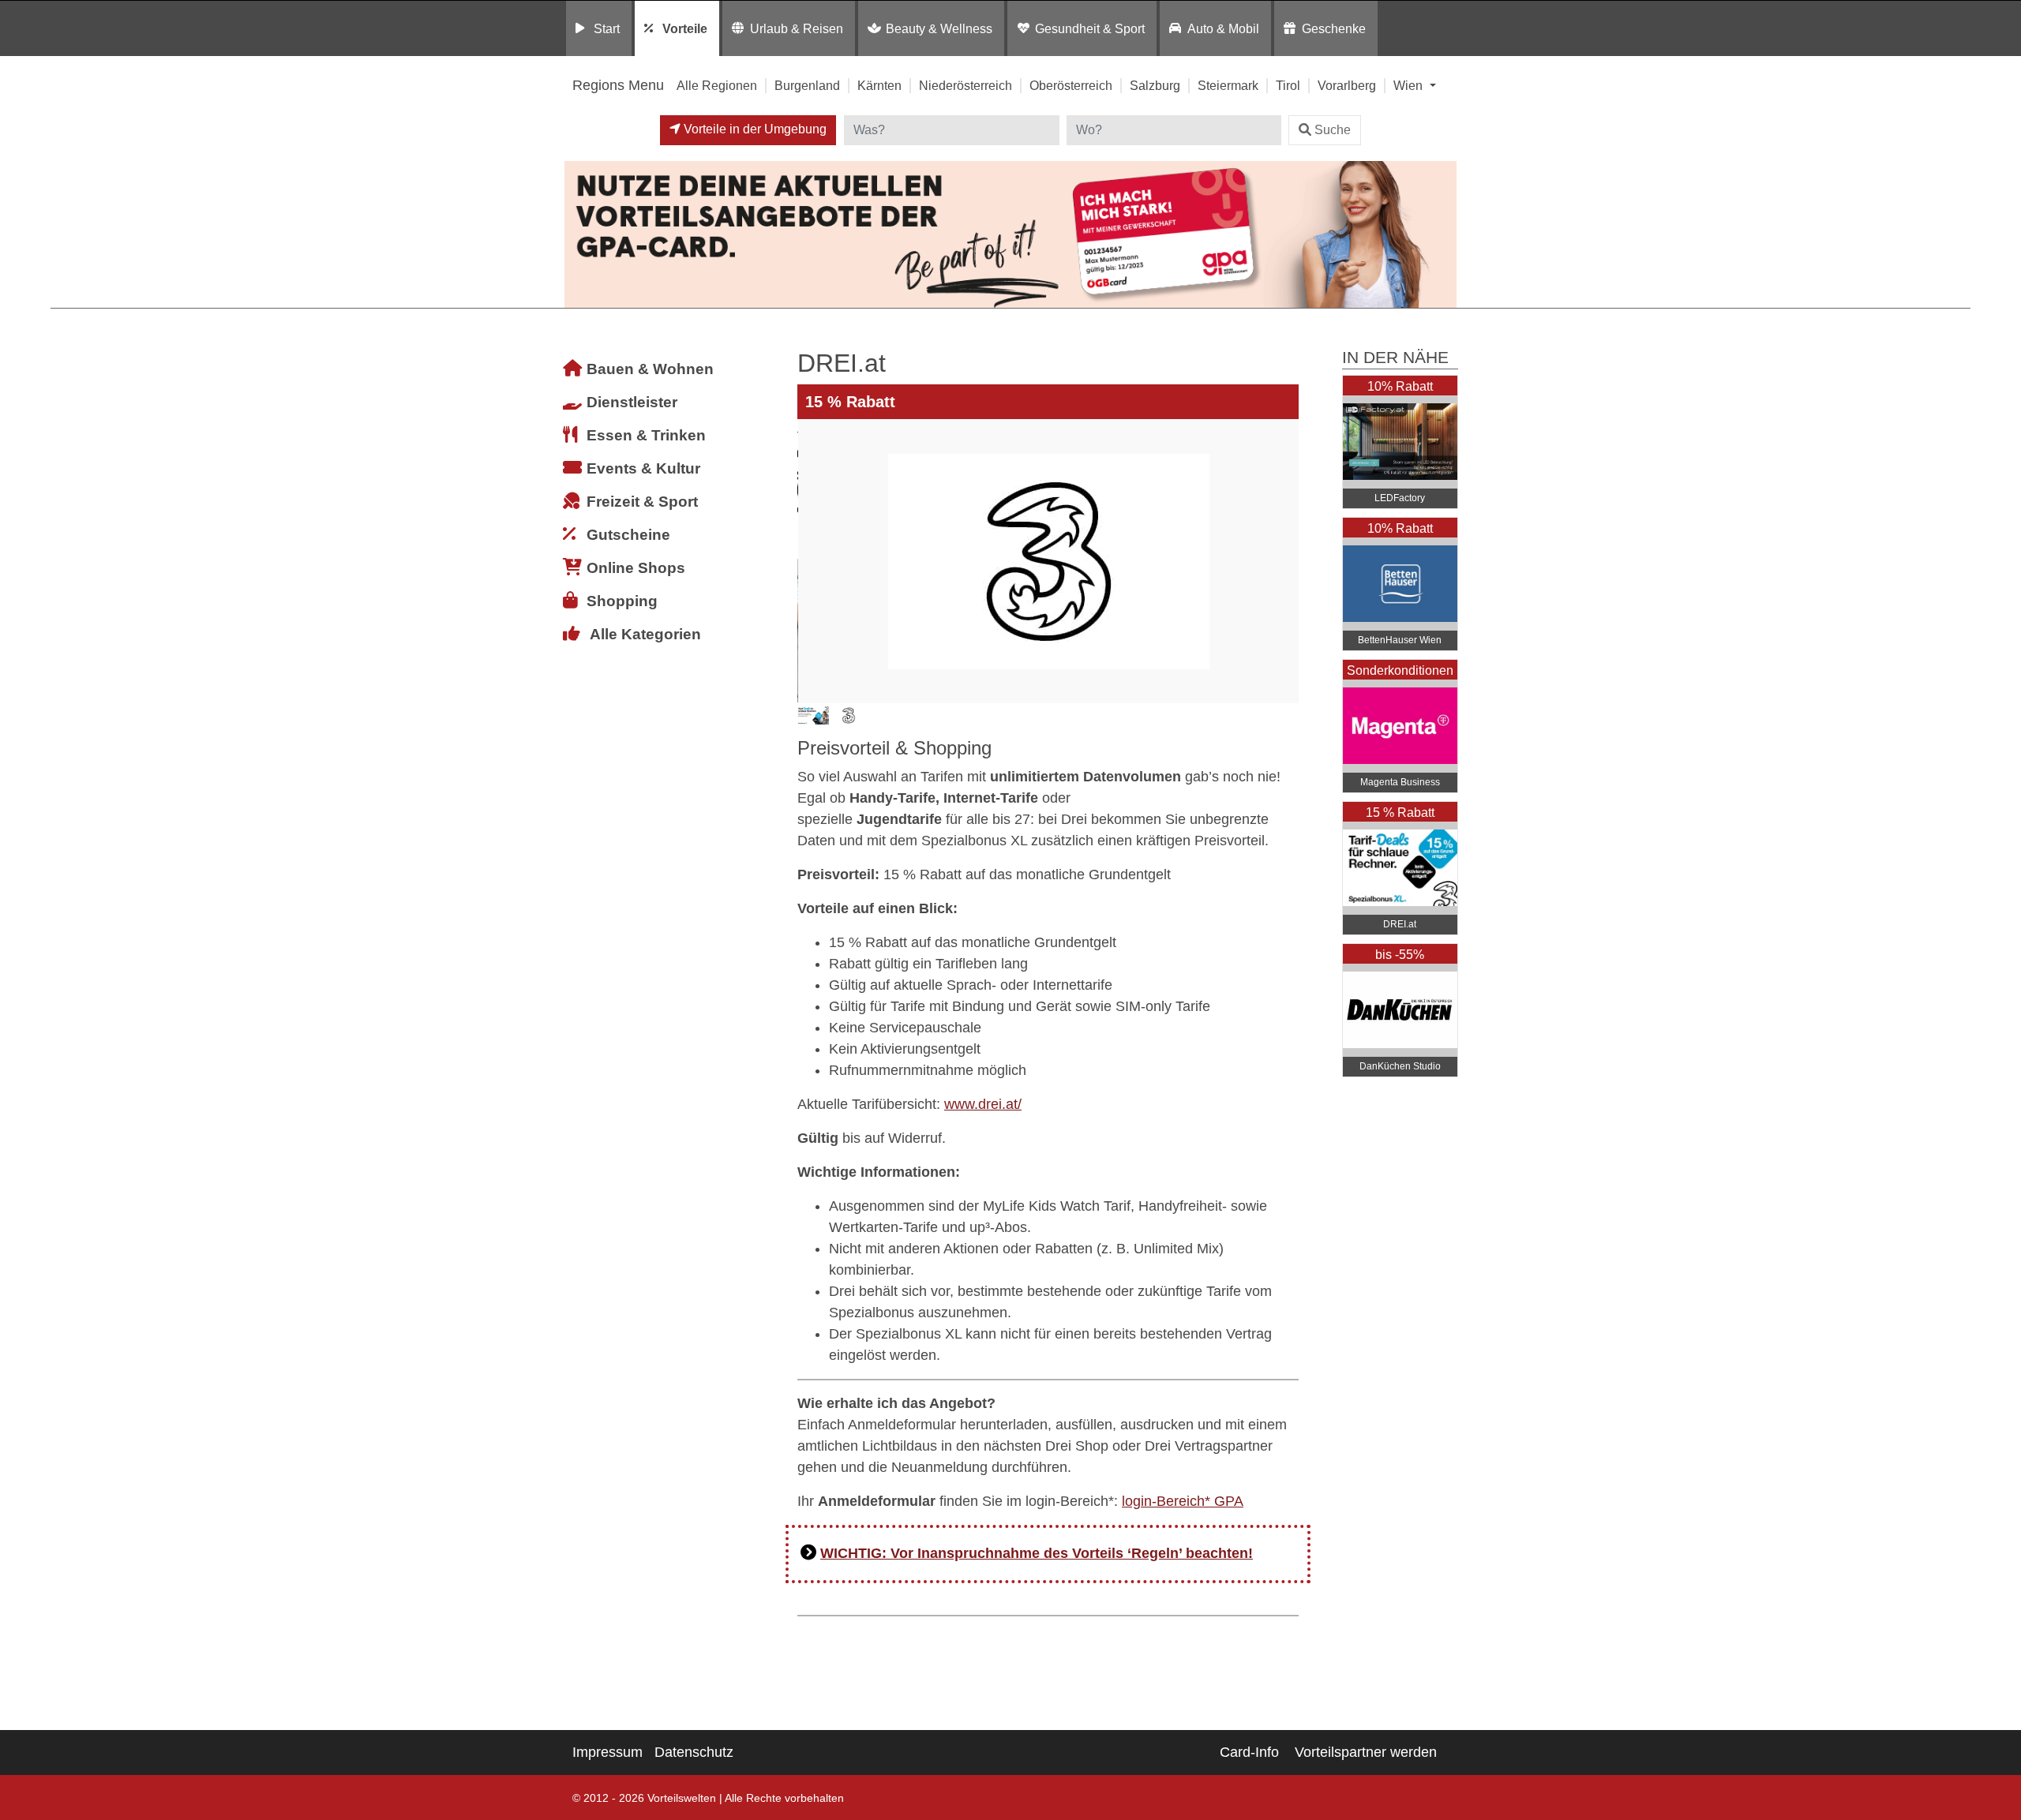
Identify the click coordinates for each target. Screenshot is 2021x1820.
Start (607, 28)
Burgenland (807, 85)
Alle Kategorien (645, 634)
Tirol (1288, 85)
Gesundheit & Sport (1090, 28)
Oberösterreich (1071, 85)
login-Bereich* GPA (1183, 1501)
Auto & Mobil (1223, 28)
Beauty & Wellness (939, 28)
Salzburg (1155, 85)
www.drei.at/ (983, 1104)
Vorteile (685, 28)
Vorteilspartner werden (1366, 1752)
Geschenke (1334, 28)
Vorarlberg (1347, 85)
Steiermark (1228, 85)
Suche (1333, 130)
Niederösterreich (966, 85)
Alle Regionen (717, 85)
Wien (1410, 85)
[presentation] (812, 561)
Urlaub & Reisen (797, 28)
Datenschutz (694, 1752)
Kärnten (879, 85)
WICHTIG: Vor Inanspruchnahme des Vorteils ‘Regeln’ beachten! (1037, 1553)
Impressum (607, 1752)
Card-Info (1249, 1752)
